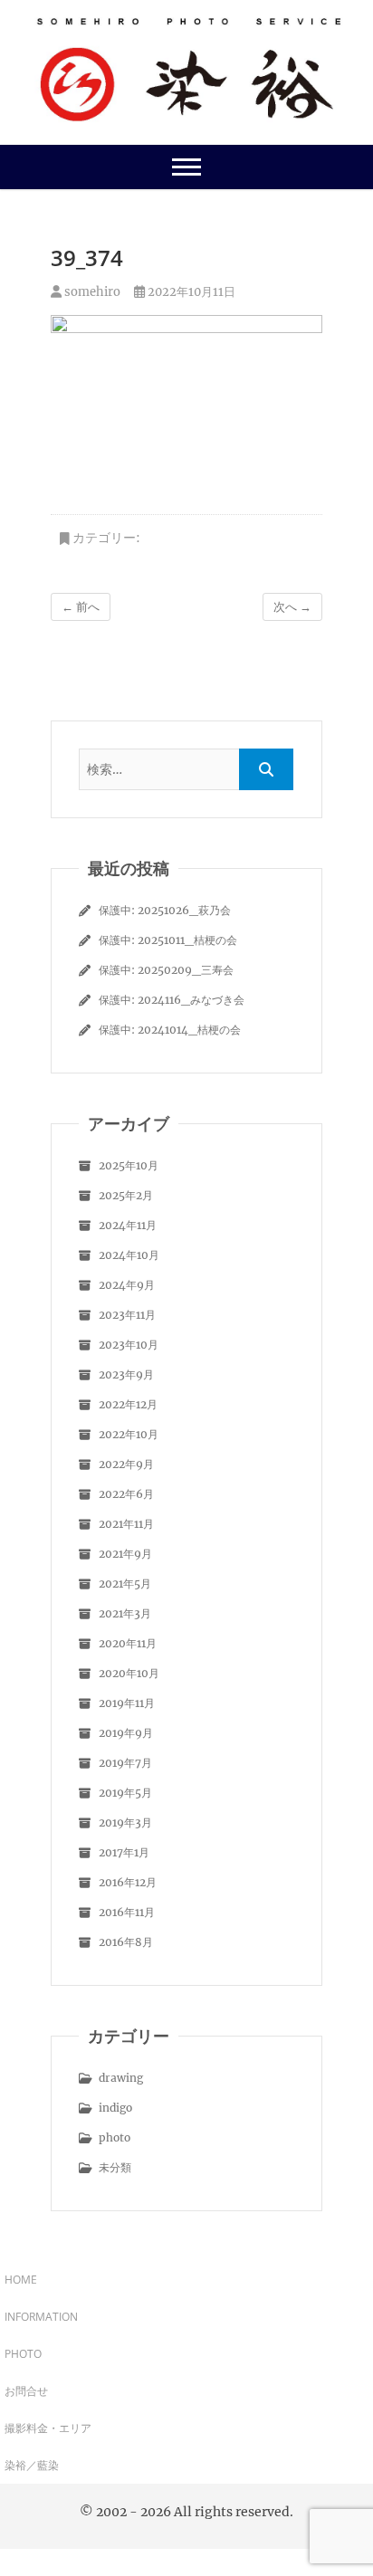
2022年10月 (129, 1434)
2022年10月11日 (190, 292)
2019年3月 (125, 1822)
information (41, 2317)
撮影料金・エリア (48, 2428)
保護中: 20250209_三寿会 (166, 970)
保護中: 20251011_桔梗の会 (168, 940)
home (21, 2280)
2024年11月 (128, 1225)
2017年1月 (124, 1852)
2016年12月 (128, 1882)
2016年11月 (127, 1912)
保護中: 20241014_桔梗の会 (170, 1030)
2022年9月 (126, 1464)
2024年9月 (127, 1285)
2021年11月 (126, 1524)
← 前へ (81, 607)
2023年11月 (127, 1315)
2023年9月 (126, 1374)
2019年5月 (125, 1793)
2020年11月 (128, 1643)
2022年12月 (128, 1404)
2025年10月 (129, 1165)
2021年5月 (125, 1584)
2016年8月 (126, 1942)
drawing (121, 2078)
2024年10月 (129, 1255)
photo (115, 2137)
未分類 (115, 2167)
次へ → (292, 607)
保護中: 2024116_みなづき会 (172, 1000)
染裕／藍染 (32, 2465)
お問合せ (26, 2391)
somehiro (91, 292)
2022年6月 (126, 1494)
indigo (115, 2108)
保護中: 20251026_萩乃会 (165, 910)
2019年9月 (126, 1733)
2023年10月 (129, 1345)
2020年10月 (129, 1673)
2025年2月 (126, 1195)
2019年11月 (127, 1703)
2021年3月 (125, 1613)
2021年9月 (125, 1554)
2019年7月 (125, 1763)
